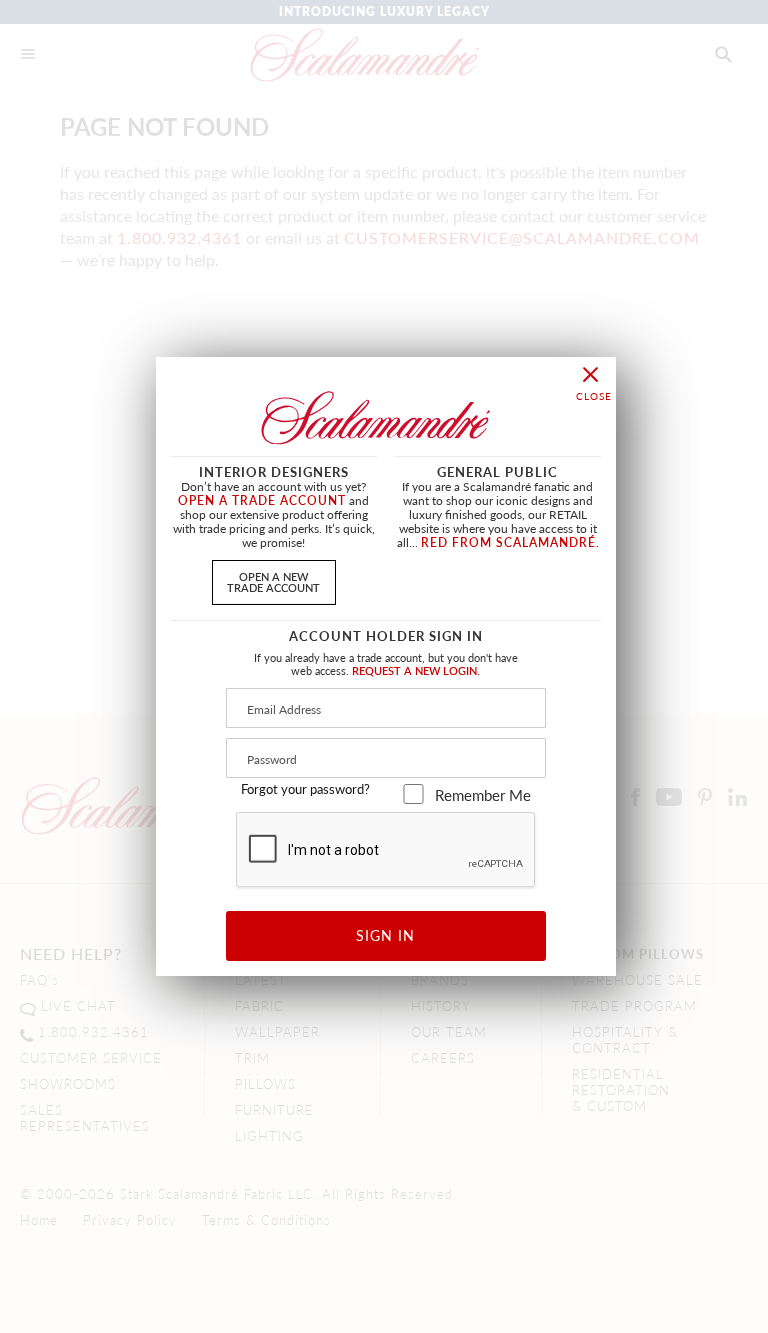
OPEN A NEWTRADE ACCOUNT (273, 581)
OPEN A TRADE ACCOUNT (262, 500)
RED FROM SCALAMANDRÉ (508, 542)
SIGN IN (385, 935)
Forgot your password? (305, 789)
